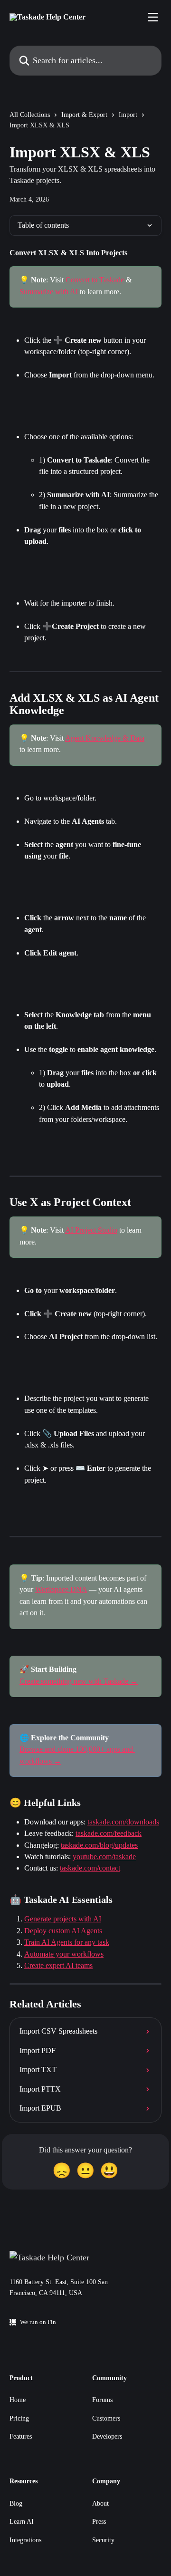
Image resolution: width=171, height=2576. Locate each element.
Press (99, 2522)
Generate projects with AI (63, 1919)
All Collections (30, 115)
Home (18, 2400)
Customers (106, 2418)
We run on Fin (38, 2322)
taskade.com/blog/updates (99, 1845)
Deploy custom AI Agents (63, 1931)
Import (128, 115)
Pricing (19, 2418)
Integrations (25, 2540)
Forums (102, 2400)
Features (21, 2436)
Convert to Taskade (95, 280)
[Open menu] (153, 17)
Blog (16, 2504)
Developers (107, 2436)
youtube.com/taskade (104, 1857)
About (100, 2504)
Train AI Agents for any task (67, 1942)
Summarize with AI (49, 292)
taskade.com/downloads (123, 1822)
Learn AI (22, 2522)
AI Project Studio (91, 1230)
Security (103, 2540)
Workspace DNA (61, 1589)
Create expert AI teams (58, 1965)
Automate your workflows (64, 1954)
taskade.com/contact (90, 1868)
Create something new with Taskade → (79, 1681)
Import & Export (84, 115)
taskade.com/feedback (109, 1833)
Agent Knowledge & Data (105, 738)
